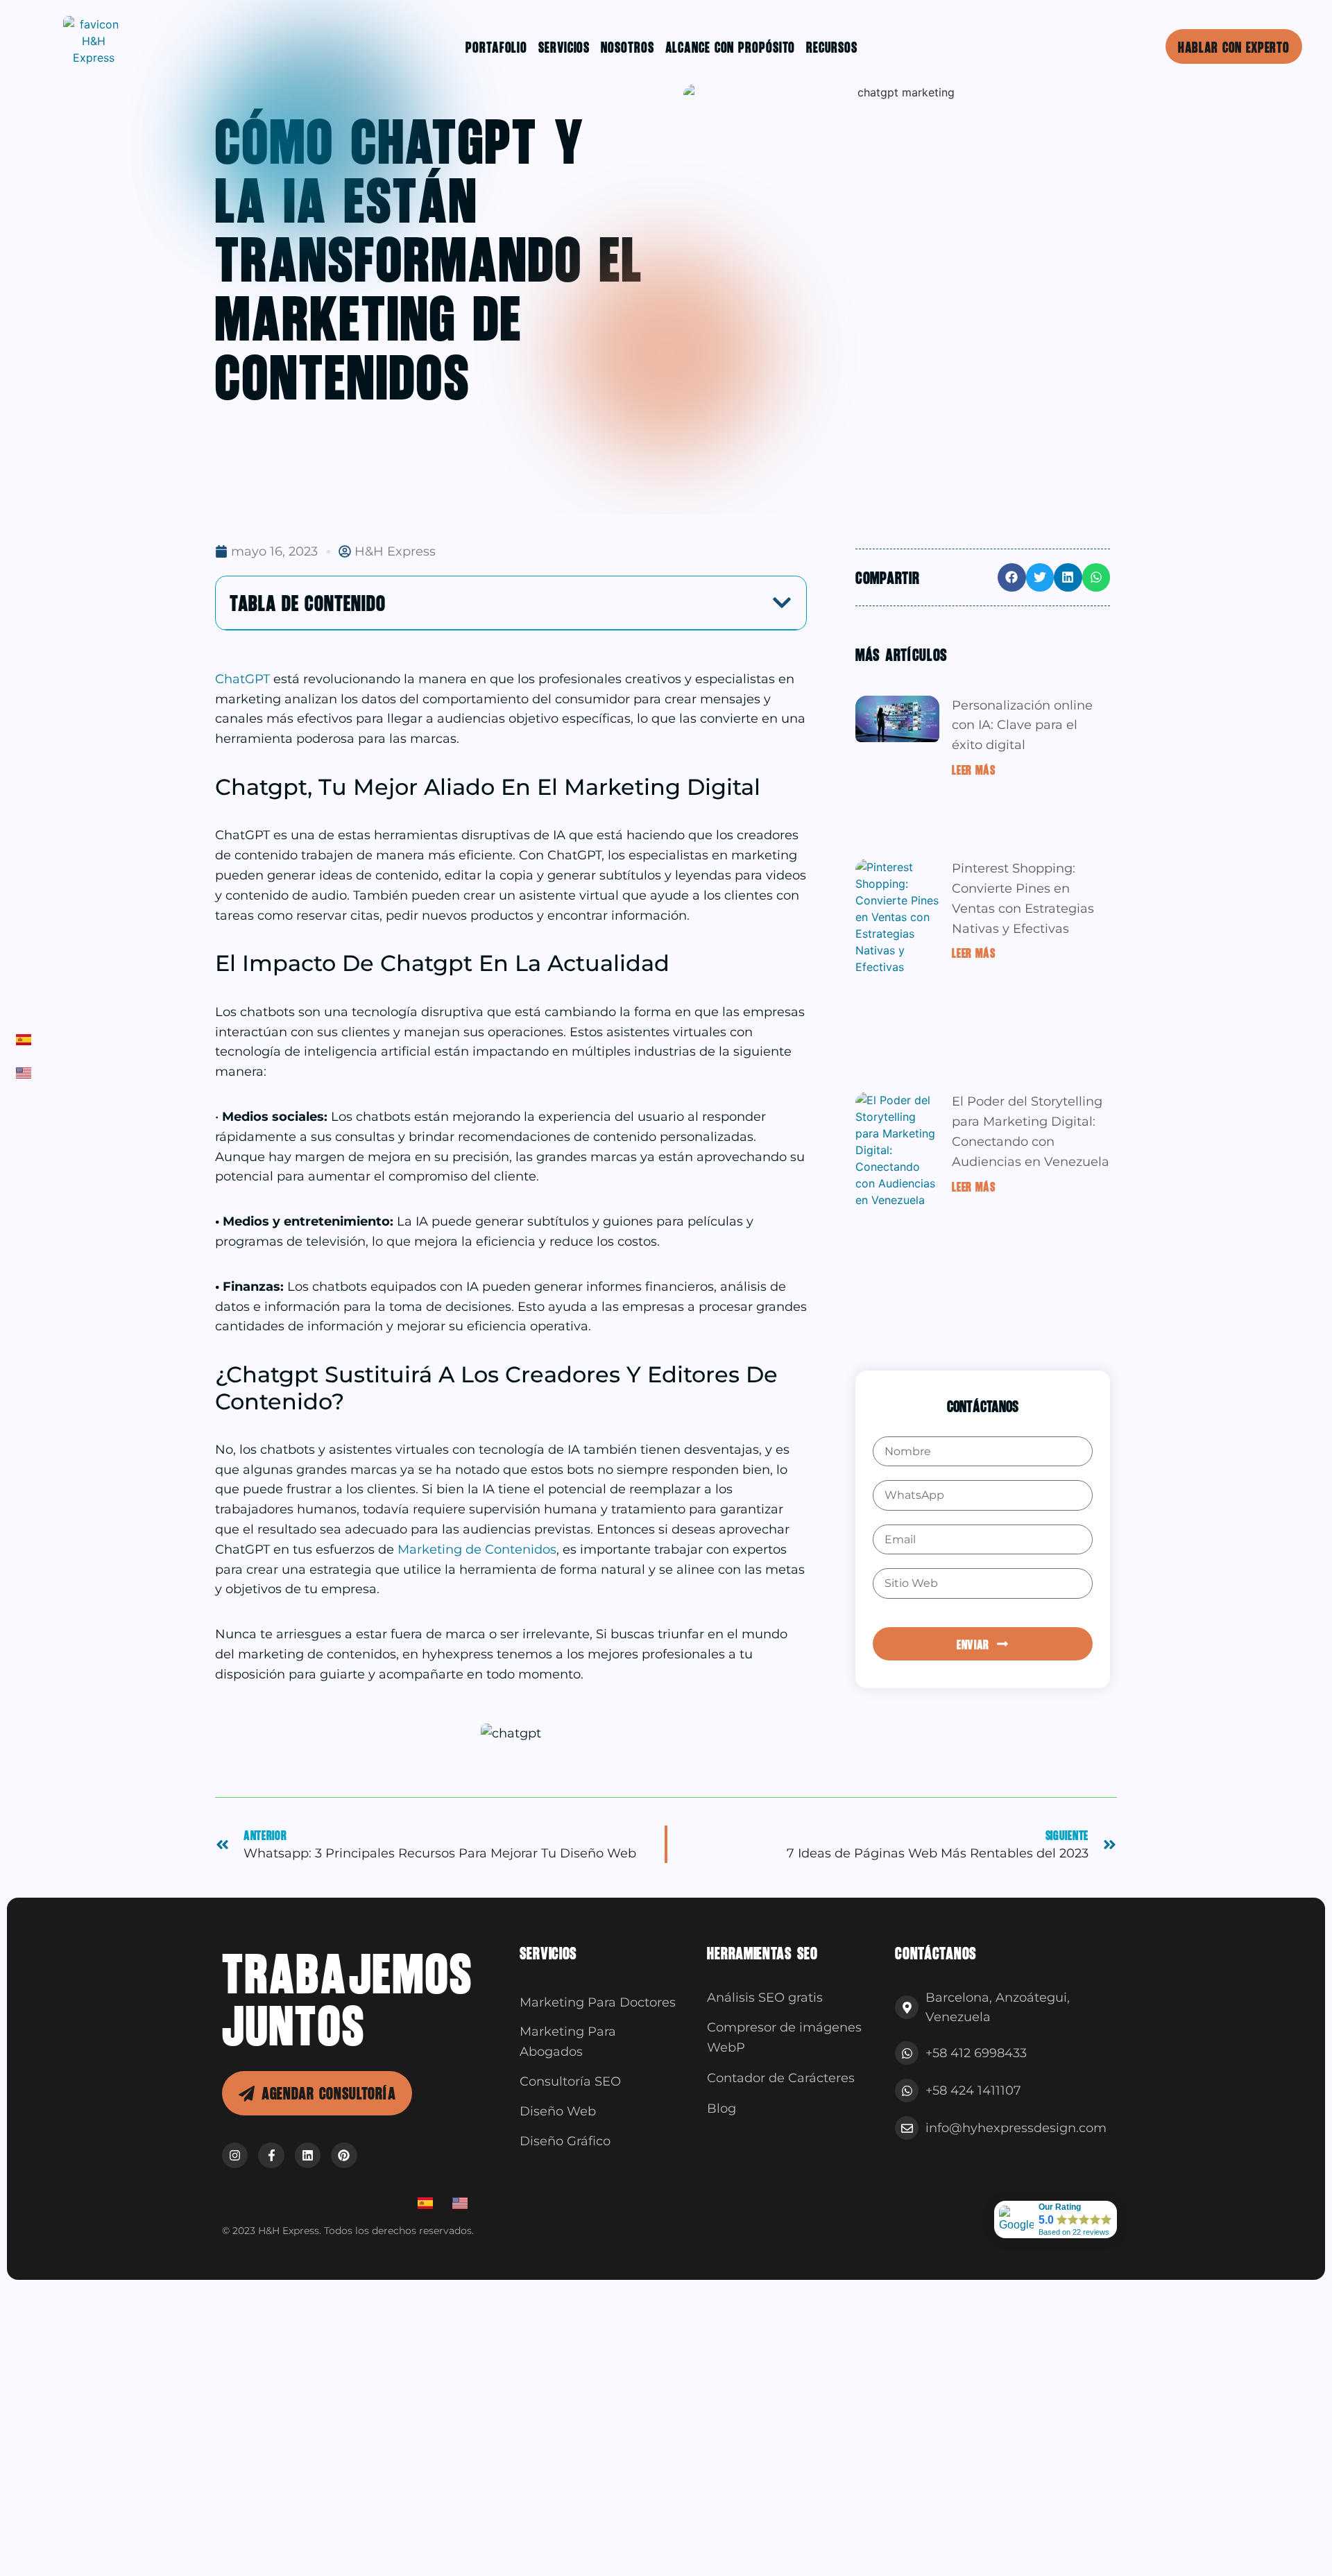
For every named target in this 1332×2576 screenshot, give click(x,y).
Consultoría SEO (570, 2081)
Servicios (564, 46)
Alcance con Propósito (731, 46)
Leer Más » (976, 769)
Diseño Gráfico (565, 2141)
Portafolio (496, 46)
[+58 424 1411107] (907, 2090)
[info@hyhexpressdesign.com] (907, 2128)
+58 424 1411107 (973, 2090)
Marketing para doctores (598, 2002)
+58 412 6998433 (976, 2053)
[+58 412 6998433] (907, 2053)
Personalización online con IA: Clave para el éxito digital (1022, 725)
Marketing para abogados (568, 2042)
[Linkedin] (308, 2155)
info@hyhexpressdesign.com (1016, 2128)
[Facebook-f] (271, 2155)
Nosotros (627, 46)
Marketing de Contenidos (477, 1549)
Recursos (831, 46)
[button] (782, 603)
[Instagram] (235, 2155)
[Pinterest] (344, 2155)
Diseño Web (558, 2111)
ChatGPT (244, 679)
